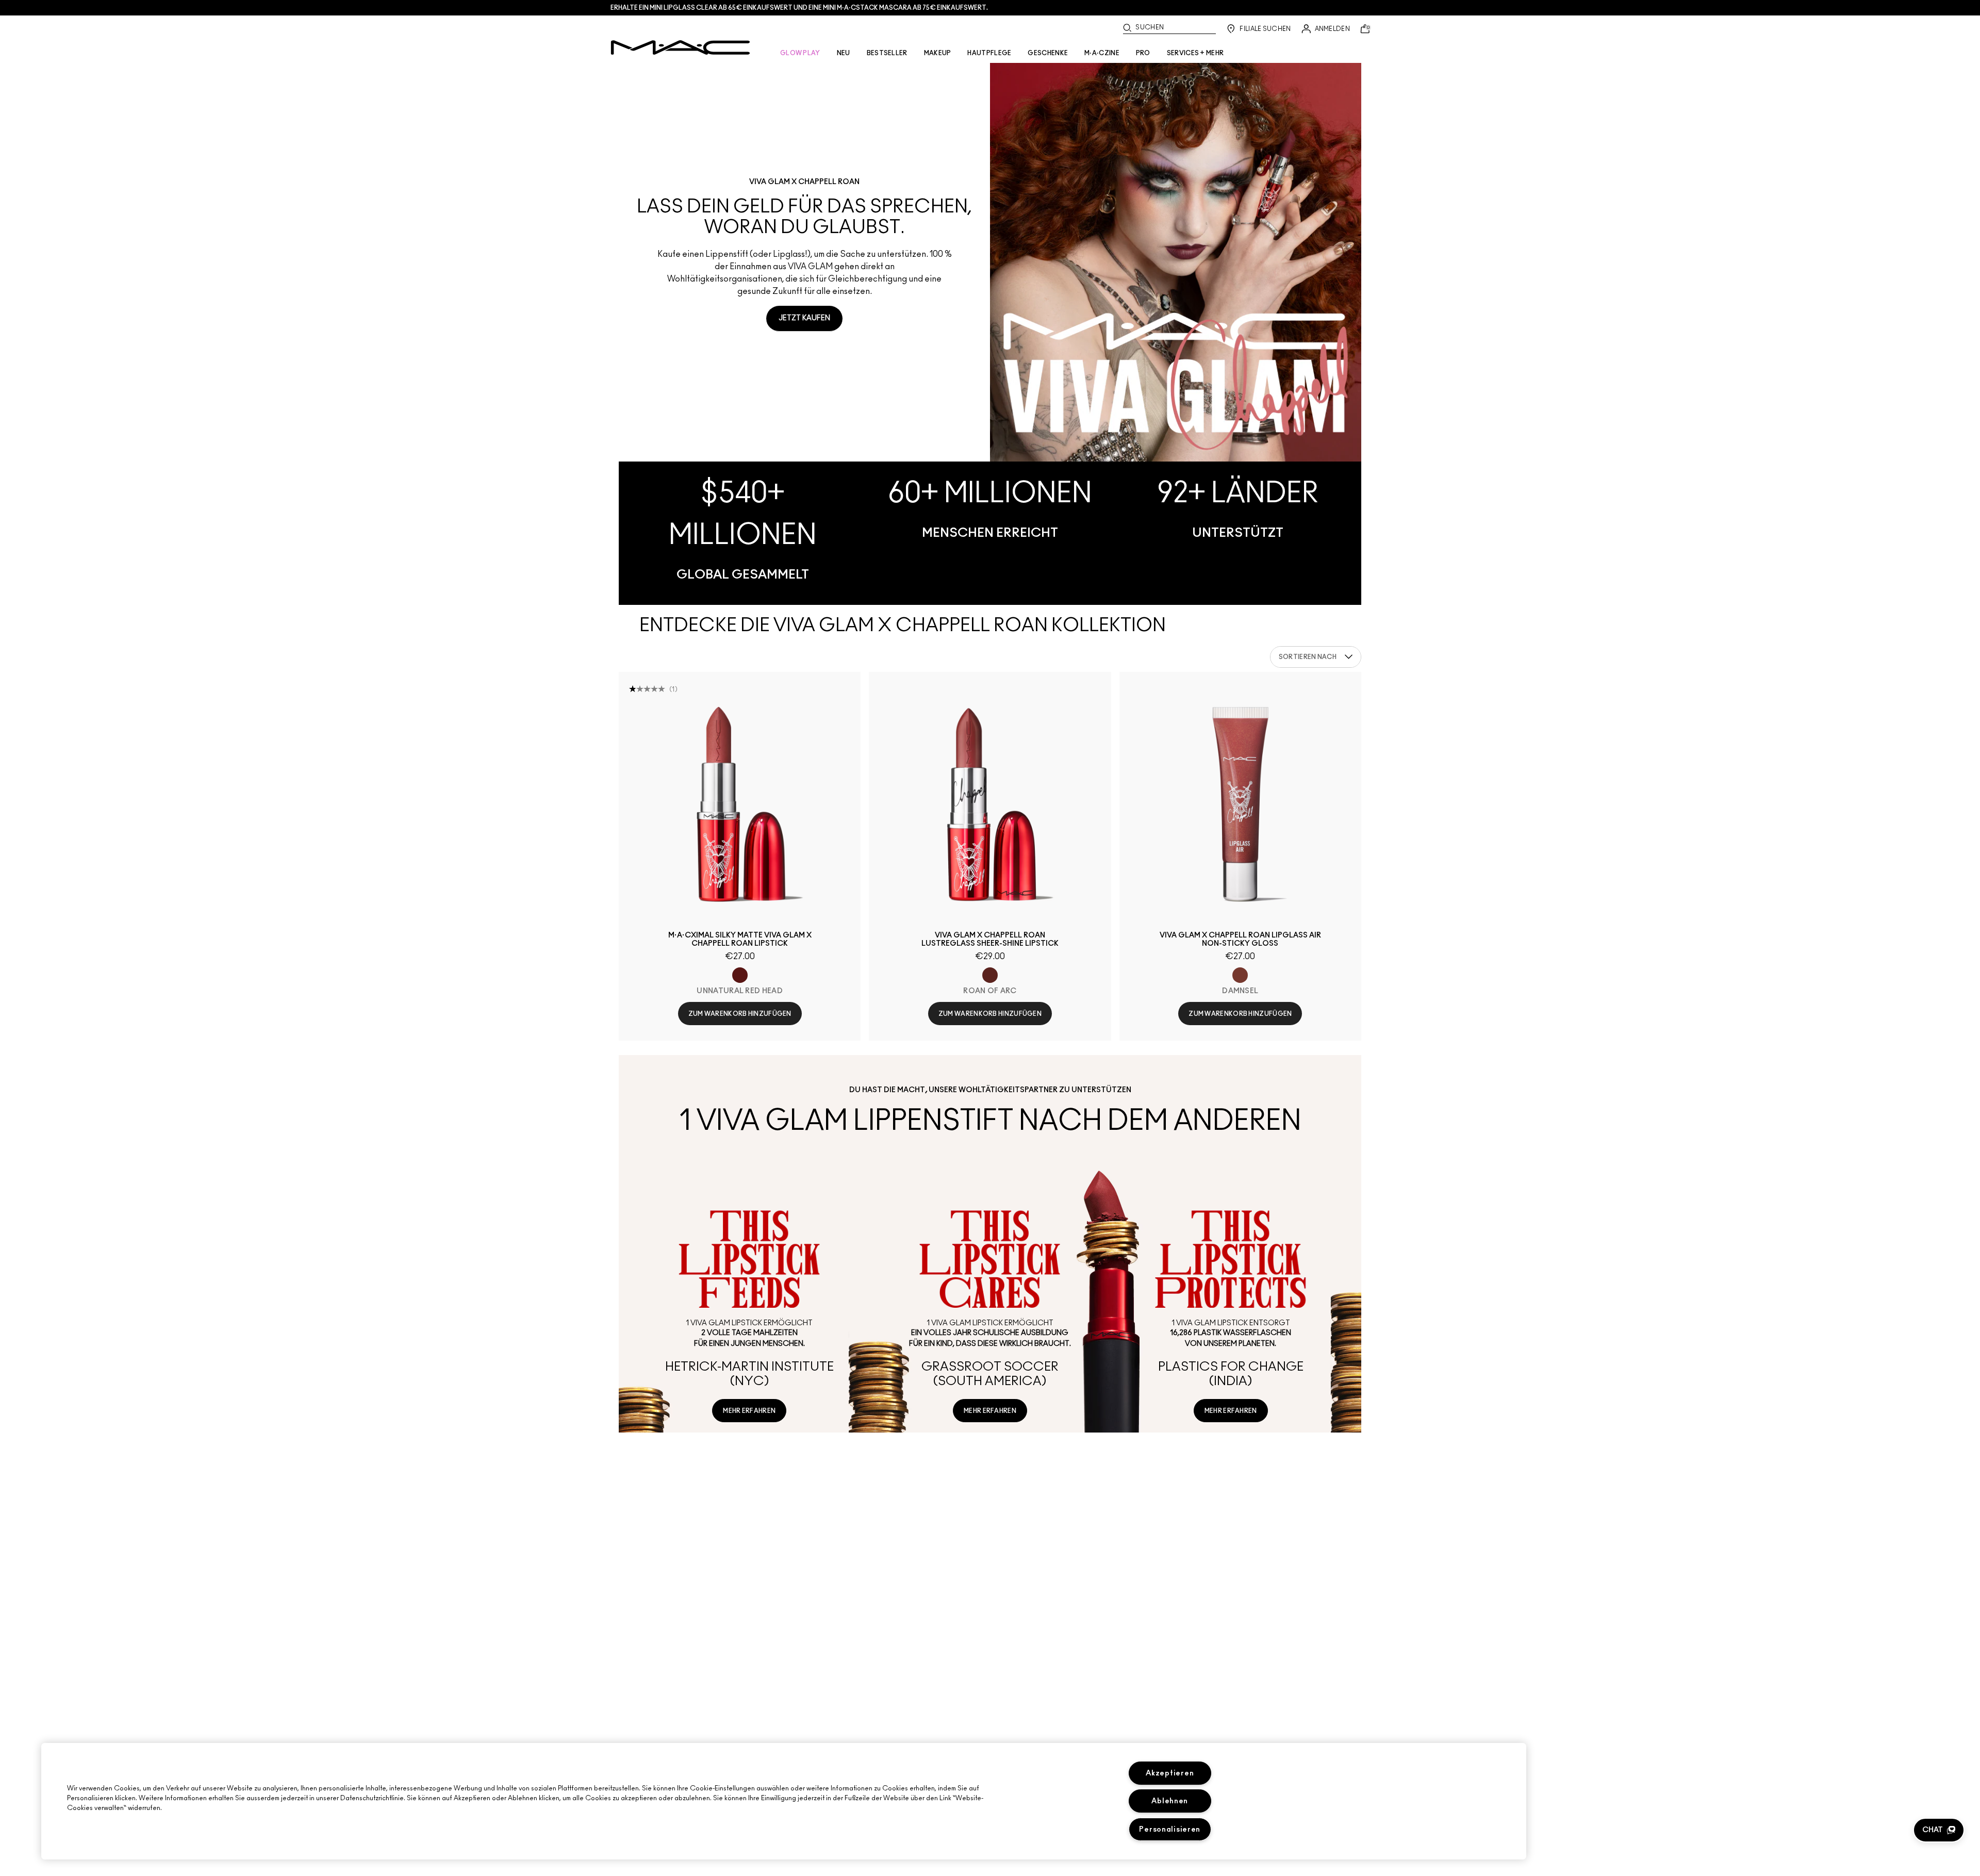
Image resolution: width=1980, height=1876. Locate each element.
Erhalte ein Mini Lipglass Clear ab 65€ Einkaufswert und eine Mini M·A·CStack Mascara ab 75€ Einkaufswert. (799, 8)
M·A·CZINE (1102, 53)
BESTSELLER (887, 53)
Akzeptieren (1170, 1773)
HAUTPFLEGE (989, 53)
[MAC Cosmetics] (680, 47)
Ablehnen (1170, 1801)
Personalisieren (1170, 1829)
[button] (1939, 1830)
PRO (1143, 53)
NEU (844, 53)
